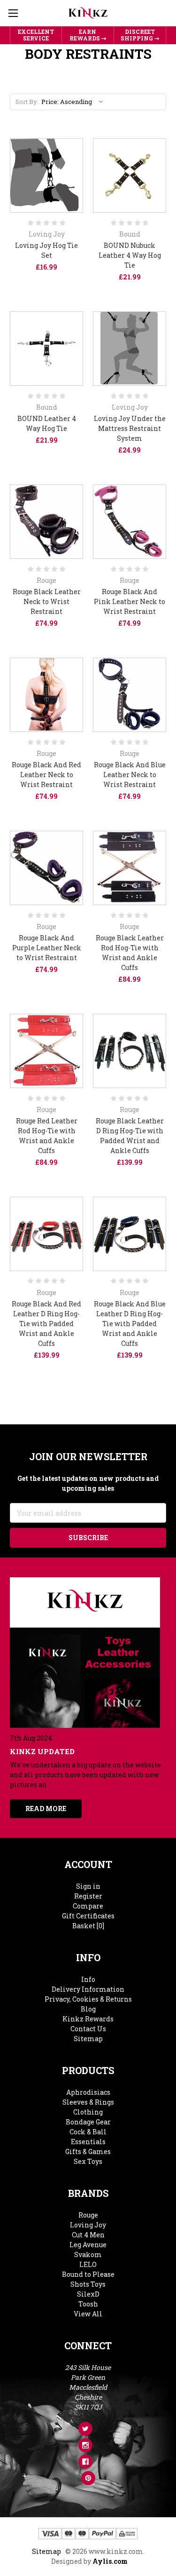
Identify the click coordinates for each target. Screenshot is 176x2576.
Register (88, 1896)
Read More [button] (46, 1809)
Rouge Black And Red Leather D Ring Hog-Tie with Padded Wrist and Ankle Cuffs (46, 1324)
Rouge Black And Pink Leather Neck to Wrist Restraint (130, 601)
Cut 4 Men (88, 2235)
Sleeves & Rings (88, 2102)
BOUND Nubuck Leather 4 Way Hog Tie (130, 255)
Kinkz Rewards (88, 2019)
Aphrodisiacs (88, 2092)
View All (88, 2314)
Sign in (88, 1886)
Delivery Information (88, 1989)
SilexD (88, 2294)
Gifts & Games (88, 2151)
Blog (88, 2009)
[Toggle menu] (13, 13)
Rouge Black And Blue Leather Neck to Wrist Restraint (130, 775)
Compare (88, 1906)
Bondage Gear (88, 2122)
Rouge (88, 2215)
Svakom (88, 2254)
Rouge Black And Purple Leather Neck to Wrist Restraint (47, 948)
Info (88, 1979)
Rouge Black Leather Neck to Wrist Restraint (47, 601)
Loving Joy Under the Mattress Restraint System (130, 428)
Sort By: (27, 102)
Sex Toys (88, 2161)
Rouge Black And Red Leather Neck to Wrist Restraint (46, 775)
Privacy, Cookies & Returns (88, 1999)
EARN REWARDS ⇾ (88, 35)
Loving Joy (88, 2225)
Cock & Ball (88, 2132)
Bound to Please (88, 2274)
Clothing (88, 2112)
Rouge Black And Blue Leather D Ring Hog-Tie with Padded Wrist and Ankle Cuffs (130, 1324)
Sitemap (88, 2039)
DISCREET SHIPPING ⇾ (140, 35)
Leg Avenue (88, 2245)
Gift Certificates (88, 1916)
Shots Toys (88, 2284)
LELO (88, 2264)
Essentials (88, 2142)
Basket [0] (88, 1926)
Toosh (88, 2304)
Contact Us (88, 2029)
